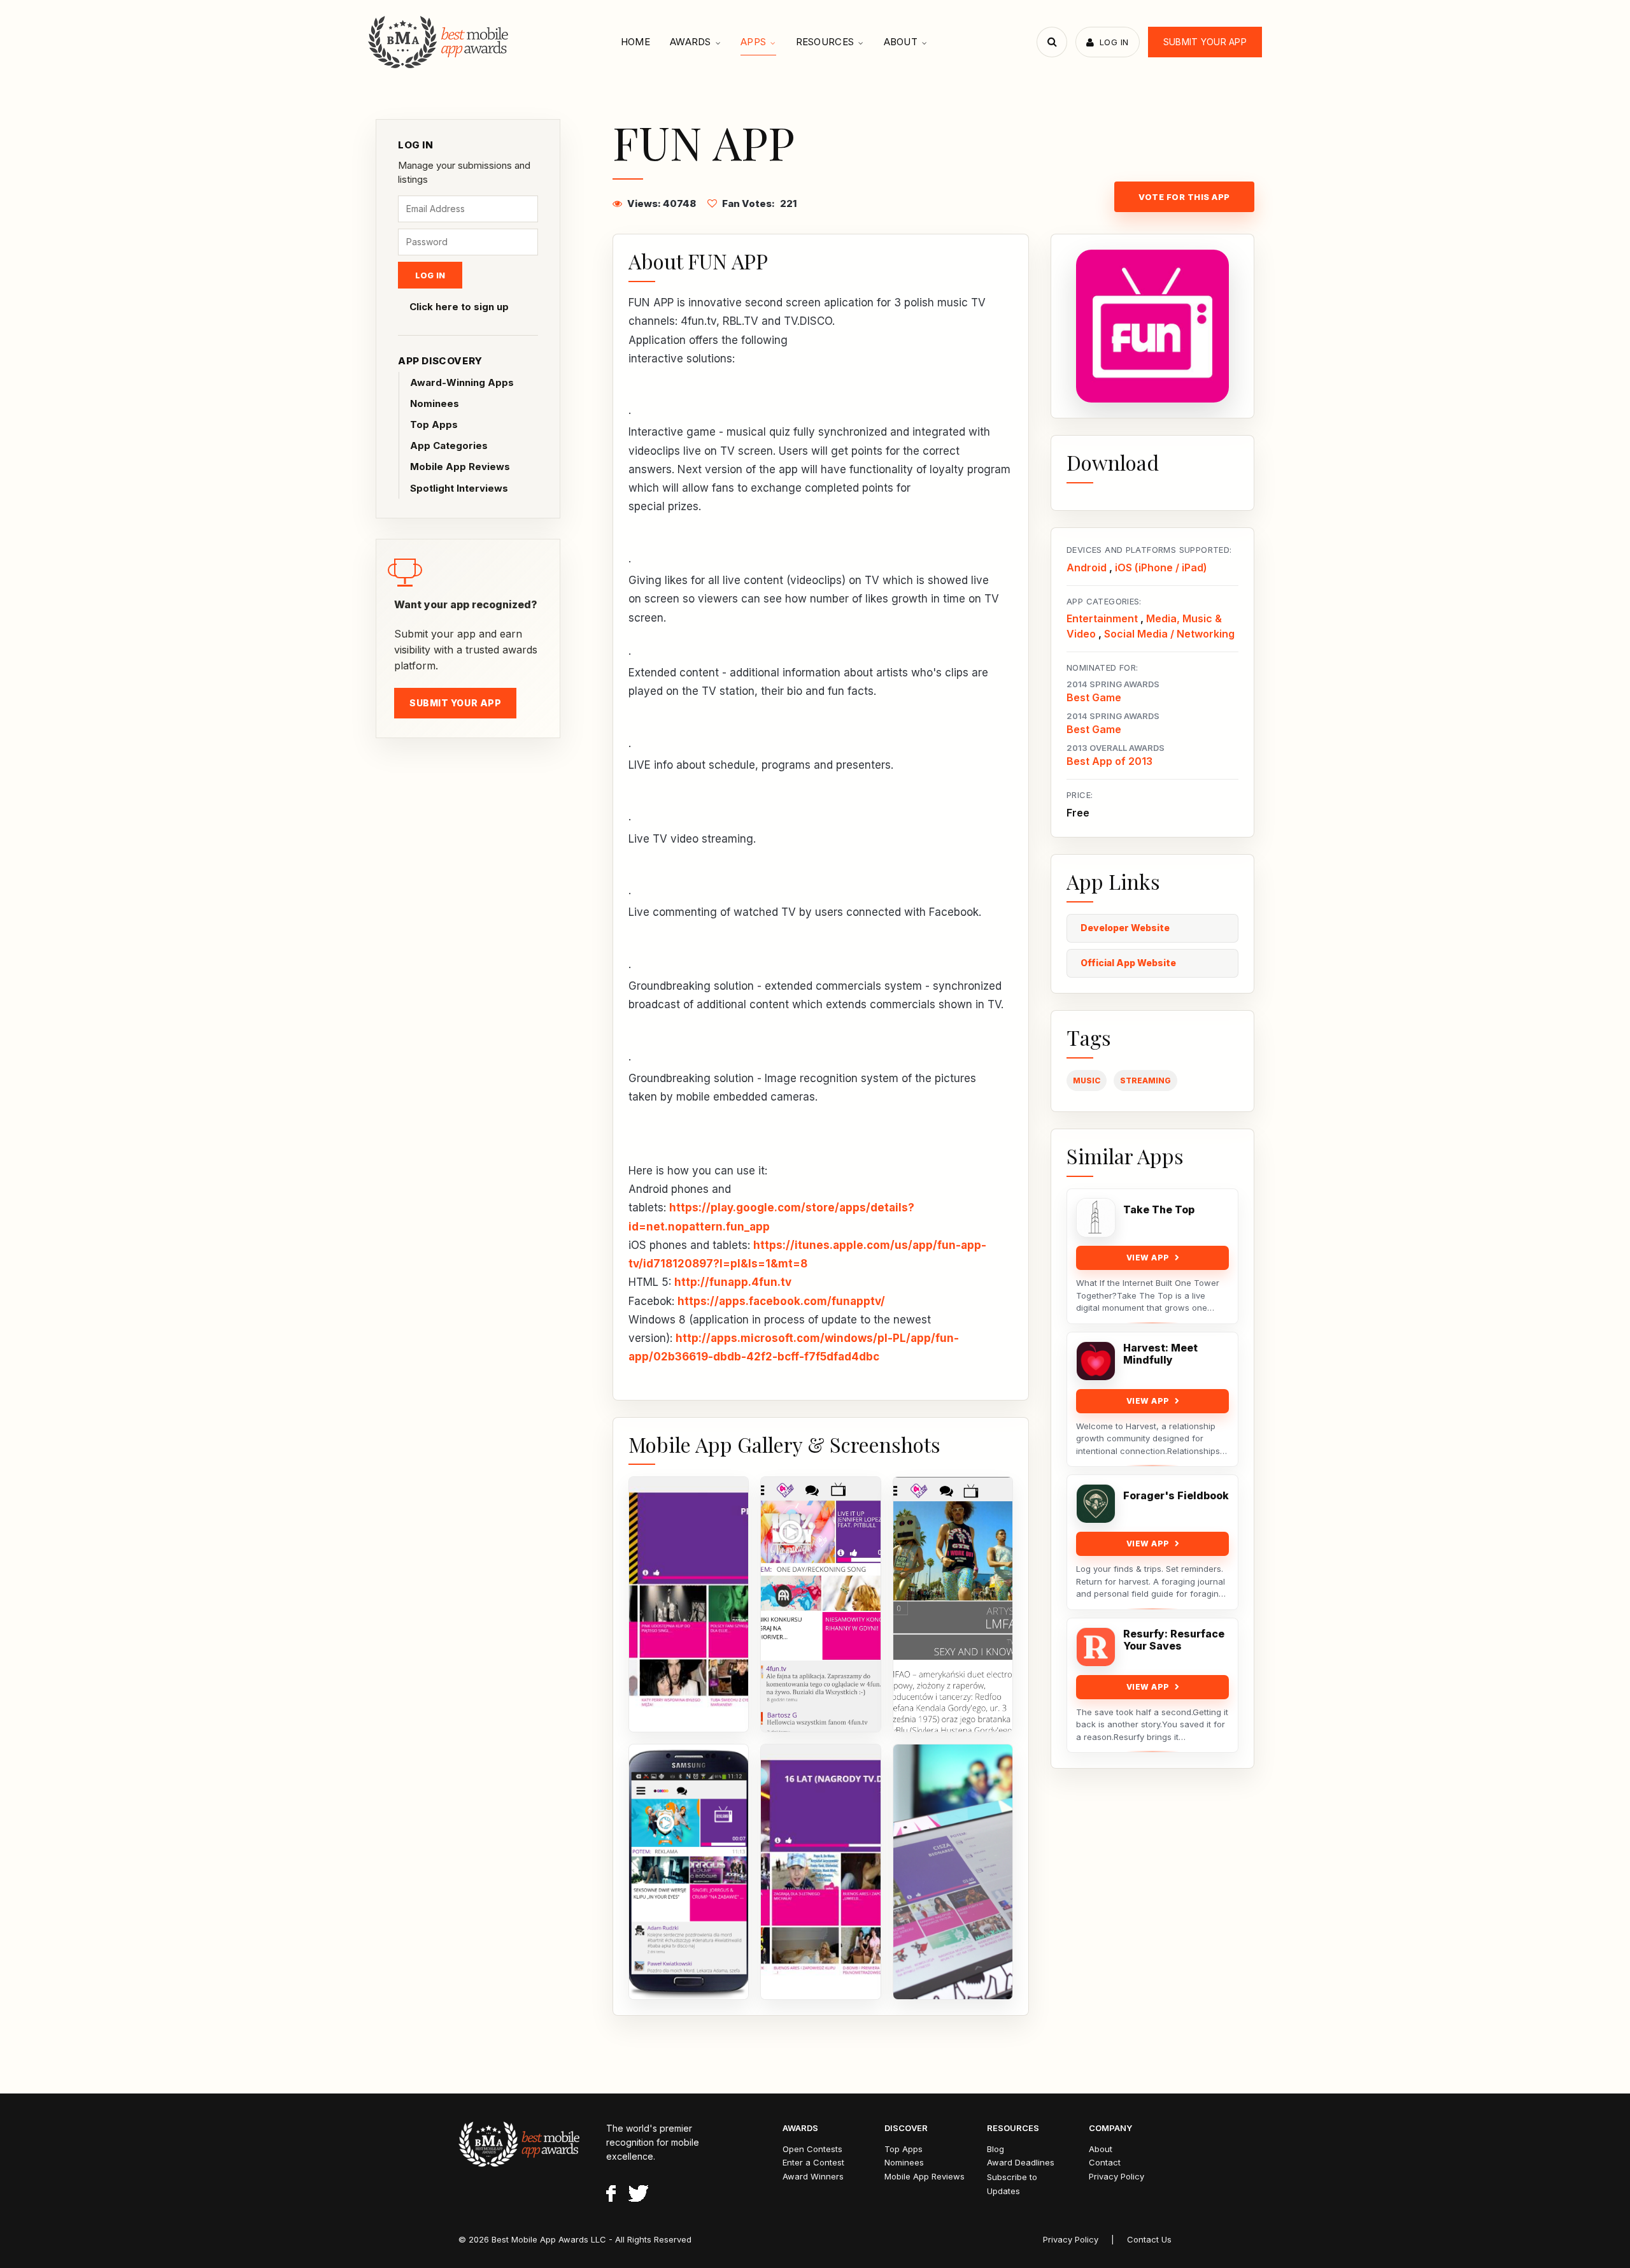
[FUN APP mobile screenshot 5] (820, 1872)
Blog (996, 2149)
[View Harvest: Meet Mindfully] (1096, 1361)
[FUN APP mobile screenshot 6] (953, 1872)
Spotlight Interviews (459, 488)
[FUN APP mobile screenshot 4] (689, 1872)
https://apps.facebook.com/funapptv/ (781, 1301)
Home (635, 42)
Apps (753, 42)
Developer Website (1125, 928)
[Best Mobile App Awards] (440, 42)
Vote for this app (1184, 197)
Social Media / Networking (1169, 634)
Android (1087, 567)
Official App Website (1128, 963)
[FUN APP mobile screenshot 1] (689, 1604)
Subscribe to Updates (1012, 2184)
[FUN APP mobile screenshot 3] (953, 1604)
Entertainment (1102, 618)
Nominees (435, 403)
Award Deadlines (1021, 2162)
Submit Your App (1205, 42)
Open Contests (812, 2149)
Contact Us (1149, 2239)
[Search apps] (1052, 42)
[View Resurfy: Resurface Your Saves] (1096, 1647)
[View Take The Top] (1096, 1218)
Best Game (1094, 697)
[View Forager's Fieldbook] (1096, 1504)
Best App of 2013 (1109, 761)
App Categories (449, 446)
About (901, 42)
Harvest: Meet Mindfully (1160, 1354)
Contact (1105, 2162)
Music (1087, 1081)
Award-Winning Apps (462, 382)
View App (1148, 1258)
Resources (825, 42)
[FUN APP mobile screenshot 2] (820, 1604)
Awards (691, 42)
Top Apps (434, 424)
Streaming (1145, 1081)
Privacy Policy (1116, 2176)
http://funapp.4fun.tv (733, 1282)
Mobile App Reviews (460, 467)
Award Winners (813, 2176)
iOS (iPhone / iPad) (1161, 567)
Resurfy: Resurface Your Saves (1174, 1640)
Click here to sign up (459, 307)
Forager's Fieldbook (1176, 1496)
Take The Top (1159, 1210)
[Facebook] (611, 2195)
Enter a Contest (813, 2162)
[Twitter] (638, 2195)
